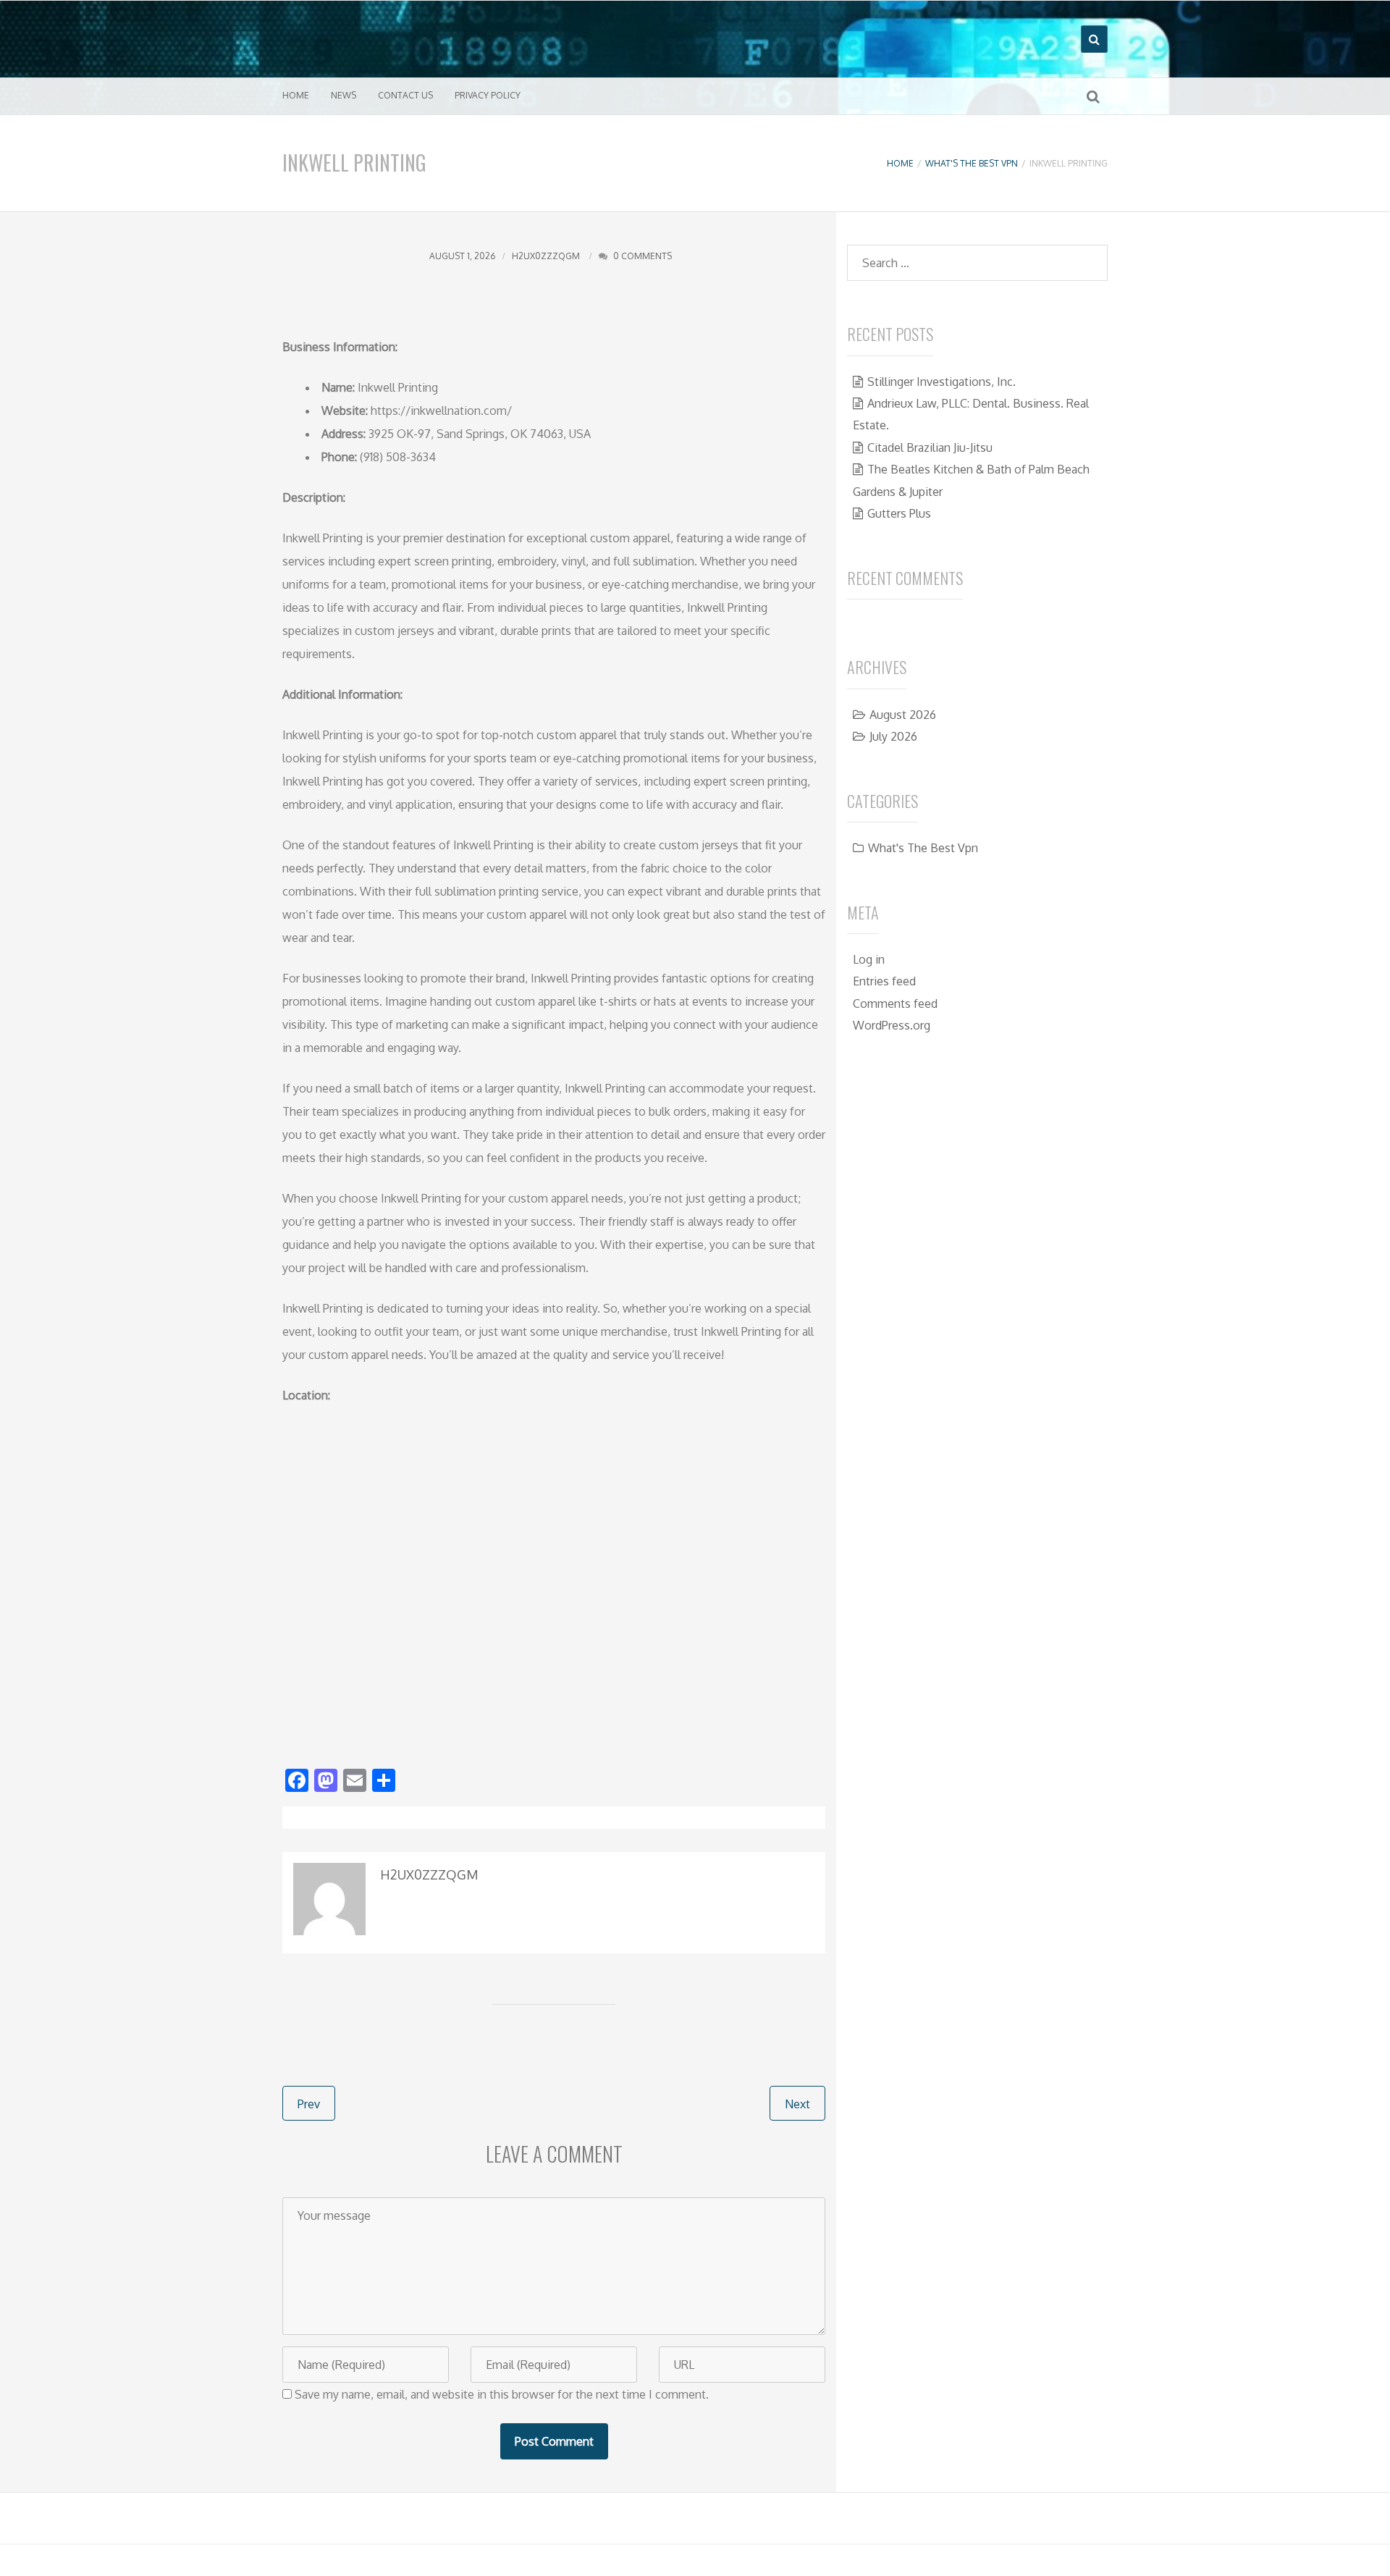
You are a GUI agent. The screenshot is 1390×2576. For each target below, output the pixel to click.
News (344, 95)
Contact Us (405, 95)
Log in (869, 959)
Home (296, 95)
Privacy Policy (488, 95)
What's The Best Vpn (972, 163)
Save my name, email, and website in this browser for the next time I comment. (502, 2394)
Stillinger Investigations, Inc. (942, 382)
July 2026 (893, 736)
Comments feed (895, 1003)
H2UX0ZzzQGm (546, 256)
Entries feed (884, 981)
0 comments (643, 256)
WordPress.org (892, 1025)
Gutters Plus (899, 513)
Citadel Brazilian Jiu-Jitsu (930, 447)
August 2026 (903, 715)
